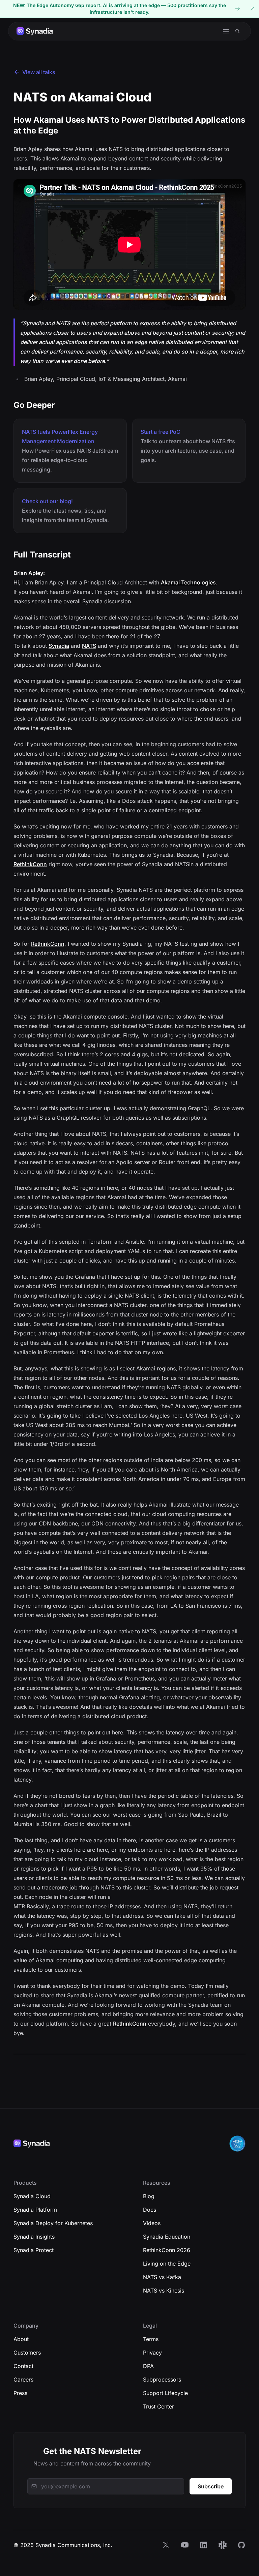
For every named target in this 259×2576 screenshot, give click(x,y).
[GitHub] (241, 2545)
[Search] (238, 31)
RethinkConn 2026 (167, 2250)
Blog (149, 2196)
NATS (89, 646)
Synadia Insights (34, 2237)
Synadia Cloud (32, 2196)
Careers (23, 2380)
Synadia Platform (35, 2210)
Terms (151, 2339)
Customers (27, 2353)
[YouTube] (185, 2545)
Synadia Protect (34, 2250)
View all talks (39, 72)
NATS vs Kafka (162, 2277)
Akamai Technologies (188, 582)
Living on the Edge (167, 2264)
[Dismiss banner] (252, 9)
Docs (150, 2210)
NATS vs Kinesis (164, 2291)
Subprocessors (162, 2380)
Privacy (152, 2353)
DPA (148, 2366)
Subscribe (211, 2486)
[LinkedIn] (204, 2545)
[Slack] (223, 2545)
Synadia (59, 646)
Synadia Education (167, 2237)
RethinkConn (30, 864)
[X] (166, 2545)
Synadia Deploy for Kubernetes (53, 2223)
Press (20, 2393)
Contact (23, 2366)
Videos (152, 2223)
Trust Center (159, 2406)
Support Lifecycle (165, 2393)
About (21, 2339)
